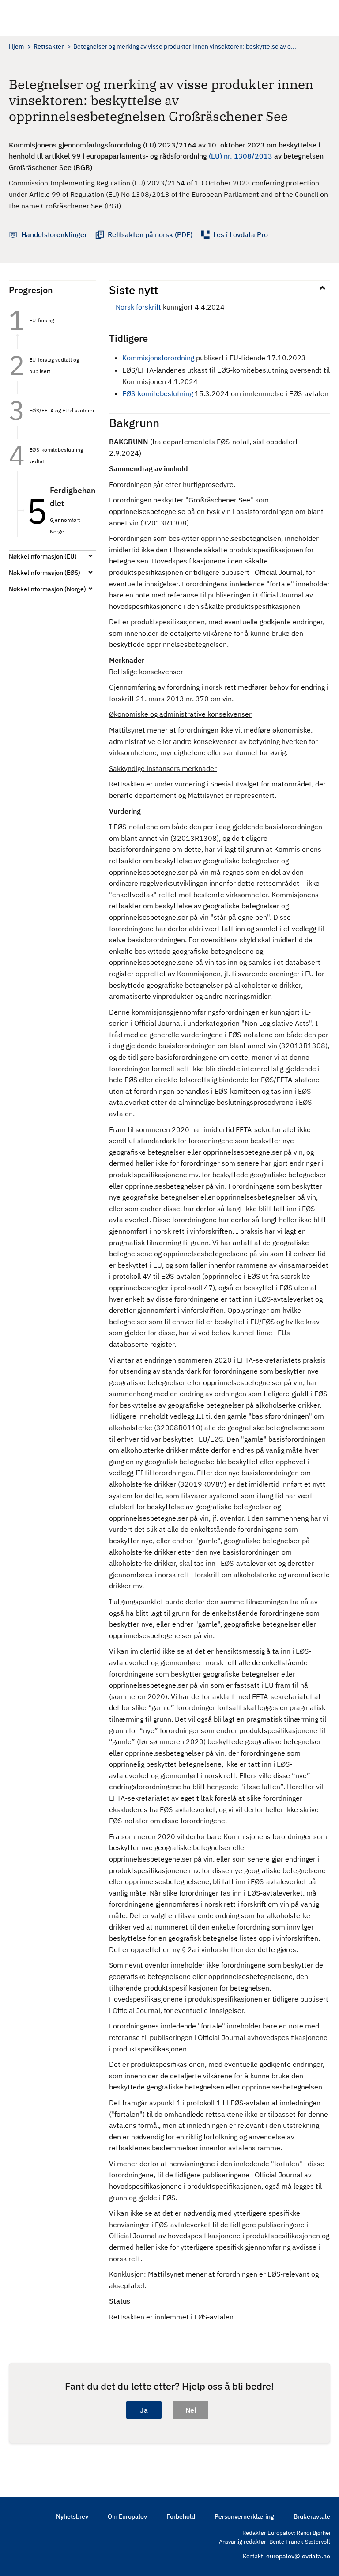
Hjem (16, 46)
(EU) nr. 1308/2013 (241, 156)
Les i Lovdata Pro (241, 234)
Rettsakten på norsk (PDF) (150, 234)
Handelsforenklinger (54, 234)
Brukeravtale (312, 2516)
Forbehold (181, 2516)
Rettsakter (49, 46)
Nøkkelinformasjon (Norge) (47, 589)
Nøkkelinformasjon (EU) (43, 556)
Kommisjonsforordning (158, 358)
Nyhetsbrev (72, 2516)
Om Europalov (127, 2516)
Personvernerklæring (244, 2516)
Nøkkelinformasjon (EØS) (45, 573)
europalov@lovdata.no (298, 2556)
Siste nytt (134, 290)
